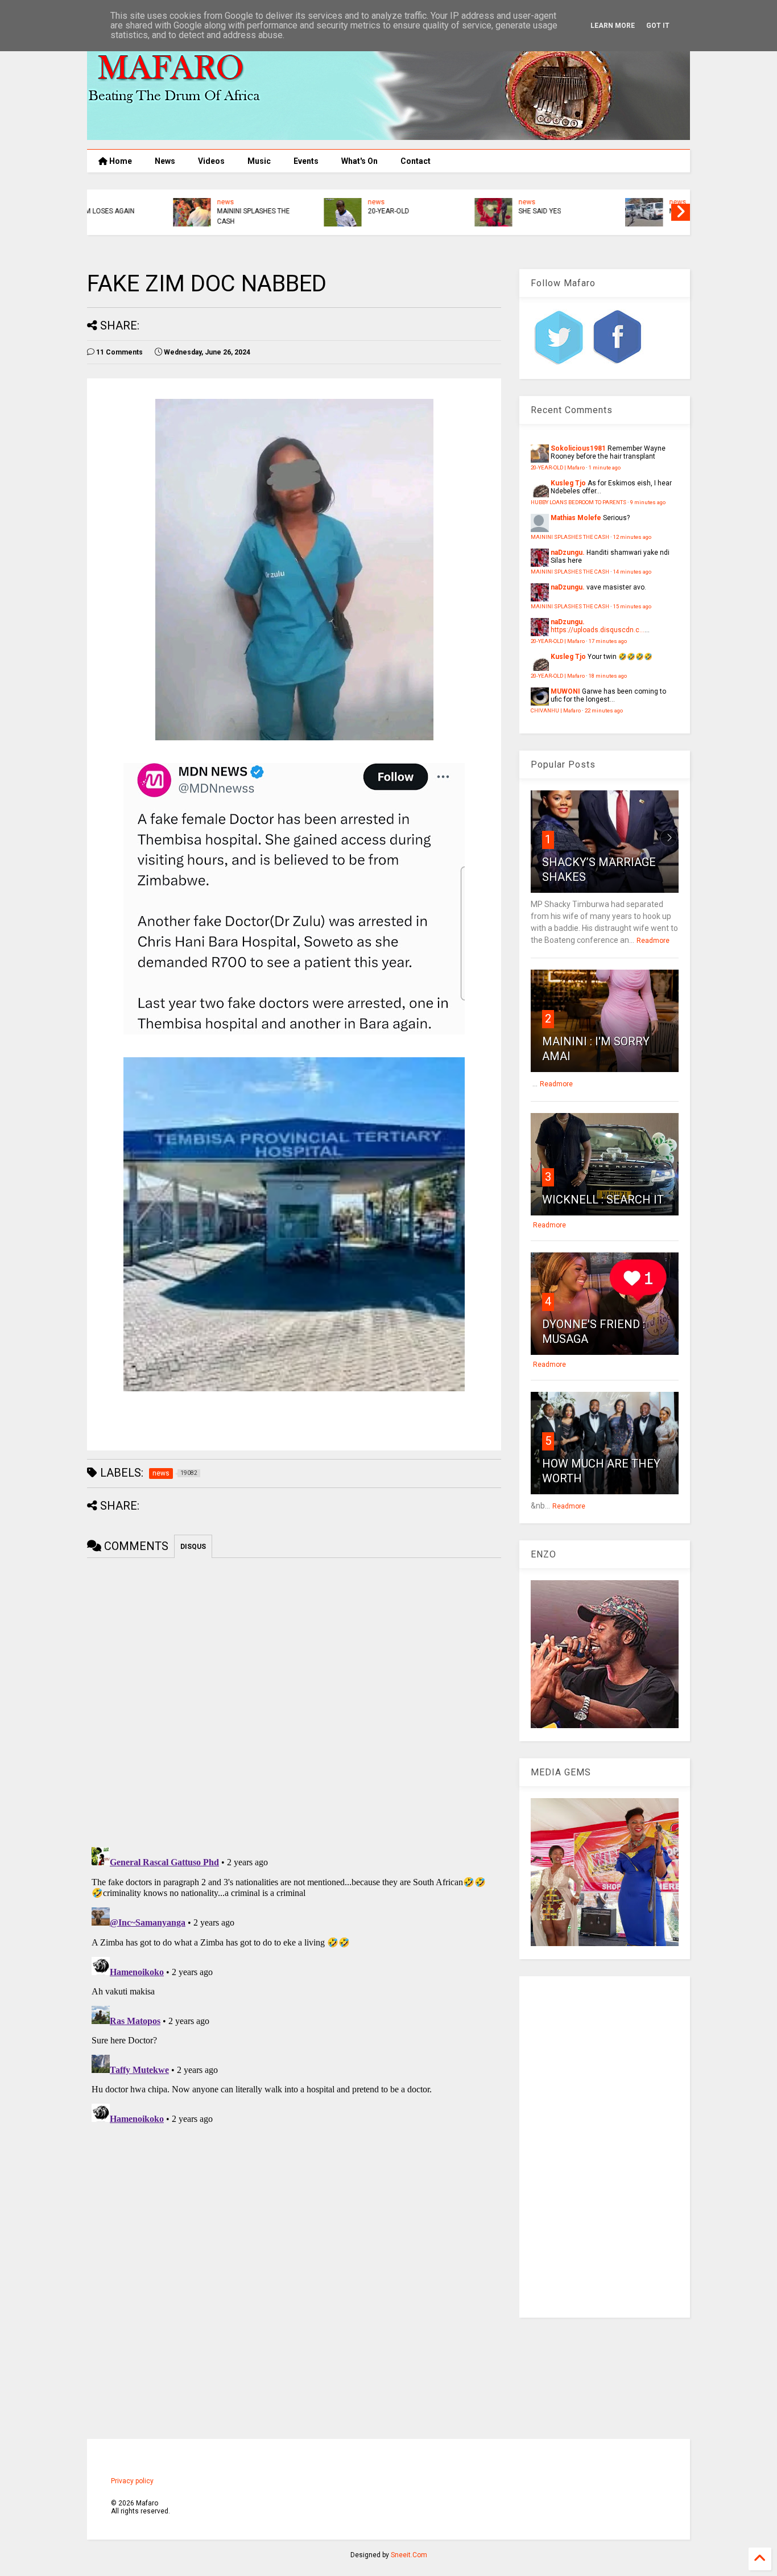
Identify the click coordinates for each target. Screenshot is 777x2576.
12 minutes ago (632, 537)
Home (120, 161)
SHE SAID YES (161, 211)
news (148, 202)
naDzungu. (568, 553)
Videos (211, 161)
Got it (658, 26)
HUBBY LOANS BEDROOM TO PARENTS (481, 216)
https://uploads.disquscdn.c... (598, 630)
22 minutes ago (604, 710)
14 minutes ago (632, 572)
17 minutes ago (608, 641)
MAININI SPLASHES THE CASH (570, 537)
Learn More (613, 26)
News (165, 161)
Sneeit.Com (409, 2555)
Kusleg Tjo (568, 483)
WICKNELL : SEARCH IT (603, 1200)
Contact (416, 161)
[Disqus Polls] (294, 1700)
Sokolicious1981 (578, 448)
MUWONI (565, 691)
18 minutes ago (608, 676)
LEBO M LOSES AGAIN (626, 211)
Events (306, 161)
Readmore (653, 941)
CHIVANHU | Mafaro (556, 710)
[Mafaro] (388, 135)
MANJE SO (307, 211)
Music (259, 161)
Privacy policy (132, 2481)
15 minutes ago (632, 606)
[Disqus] (294, 1985)
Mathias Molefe (576, 518)
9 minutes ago (648, 502)
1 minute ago (605, 467)
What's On (359, 161)
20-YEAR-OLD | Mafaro (558, 467)
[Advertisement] (605, 2147)
